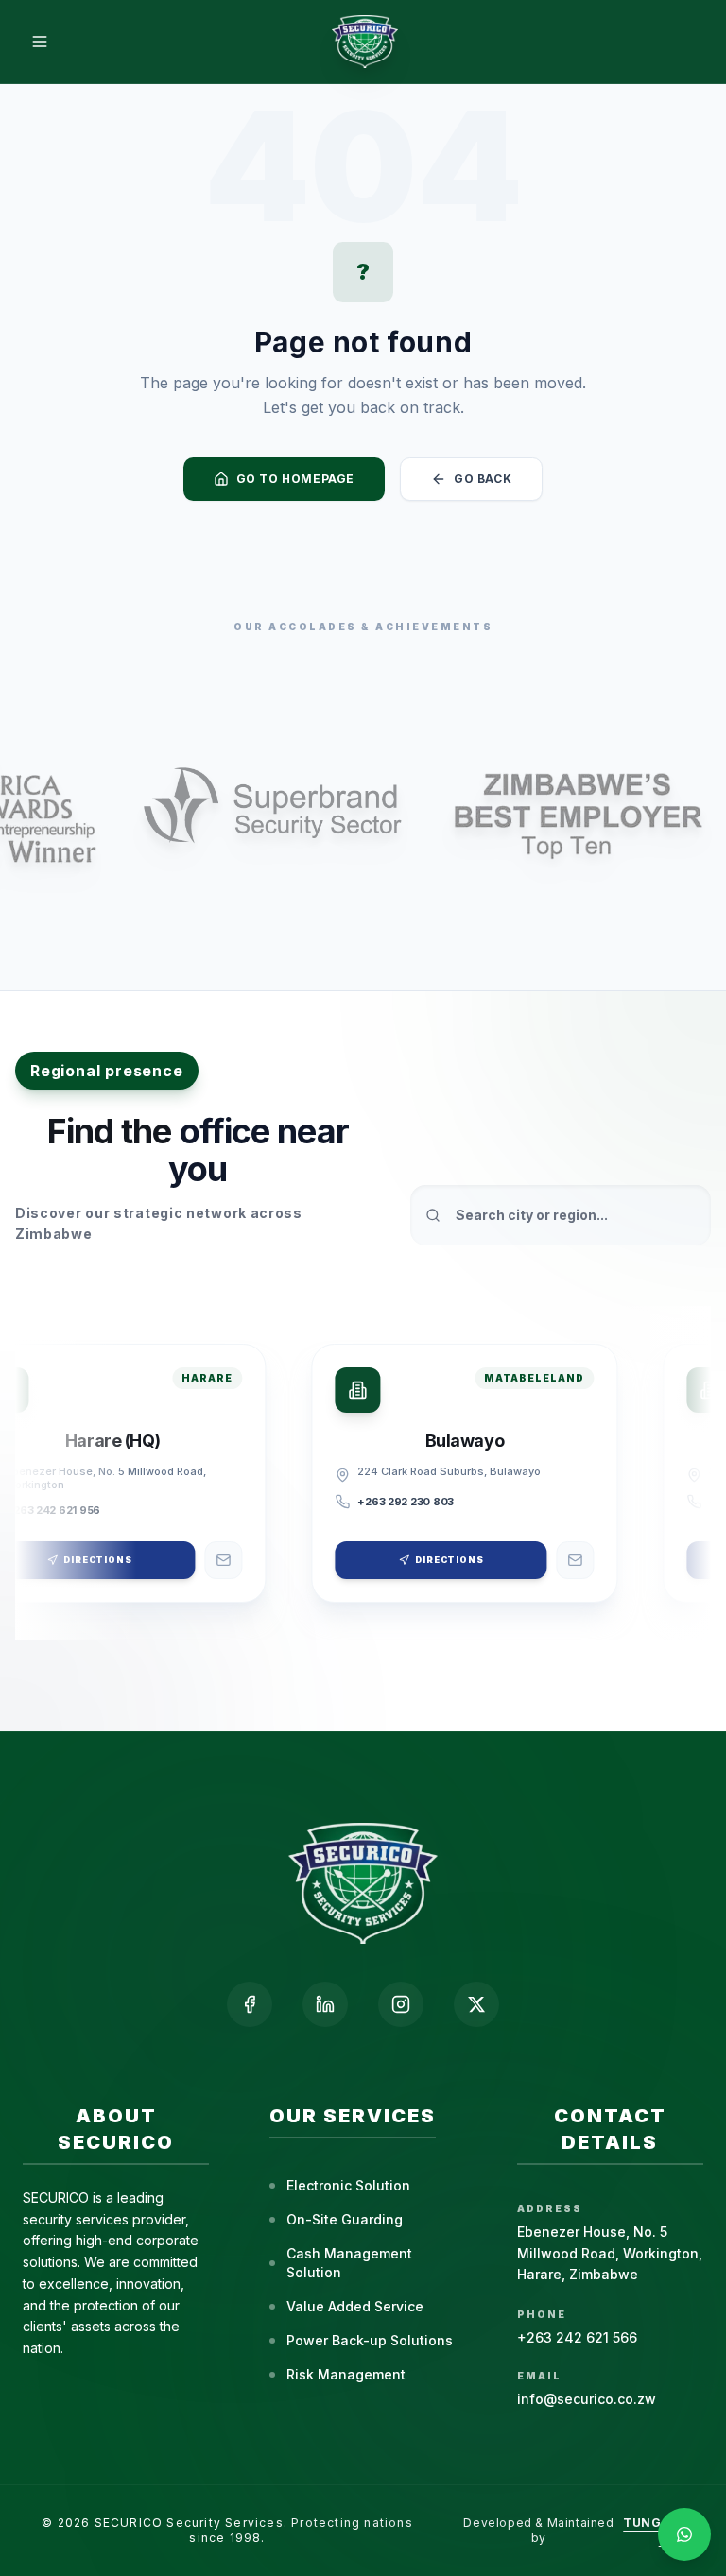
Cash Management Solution (349, 2263)
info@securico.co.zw (587, 2399)
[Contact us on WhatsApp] (684, 2534)
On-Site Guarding (345, 2219)
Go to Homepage (295, 479)
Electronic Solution (348, 2185)
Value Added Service (355, 2306)
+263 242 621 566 (577, 2337)
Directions (444, 1560)
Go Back (483, 479)
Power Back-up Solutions (370, 2340)
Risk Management (346, 2374)
